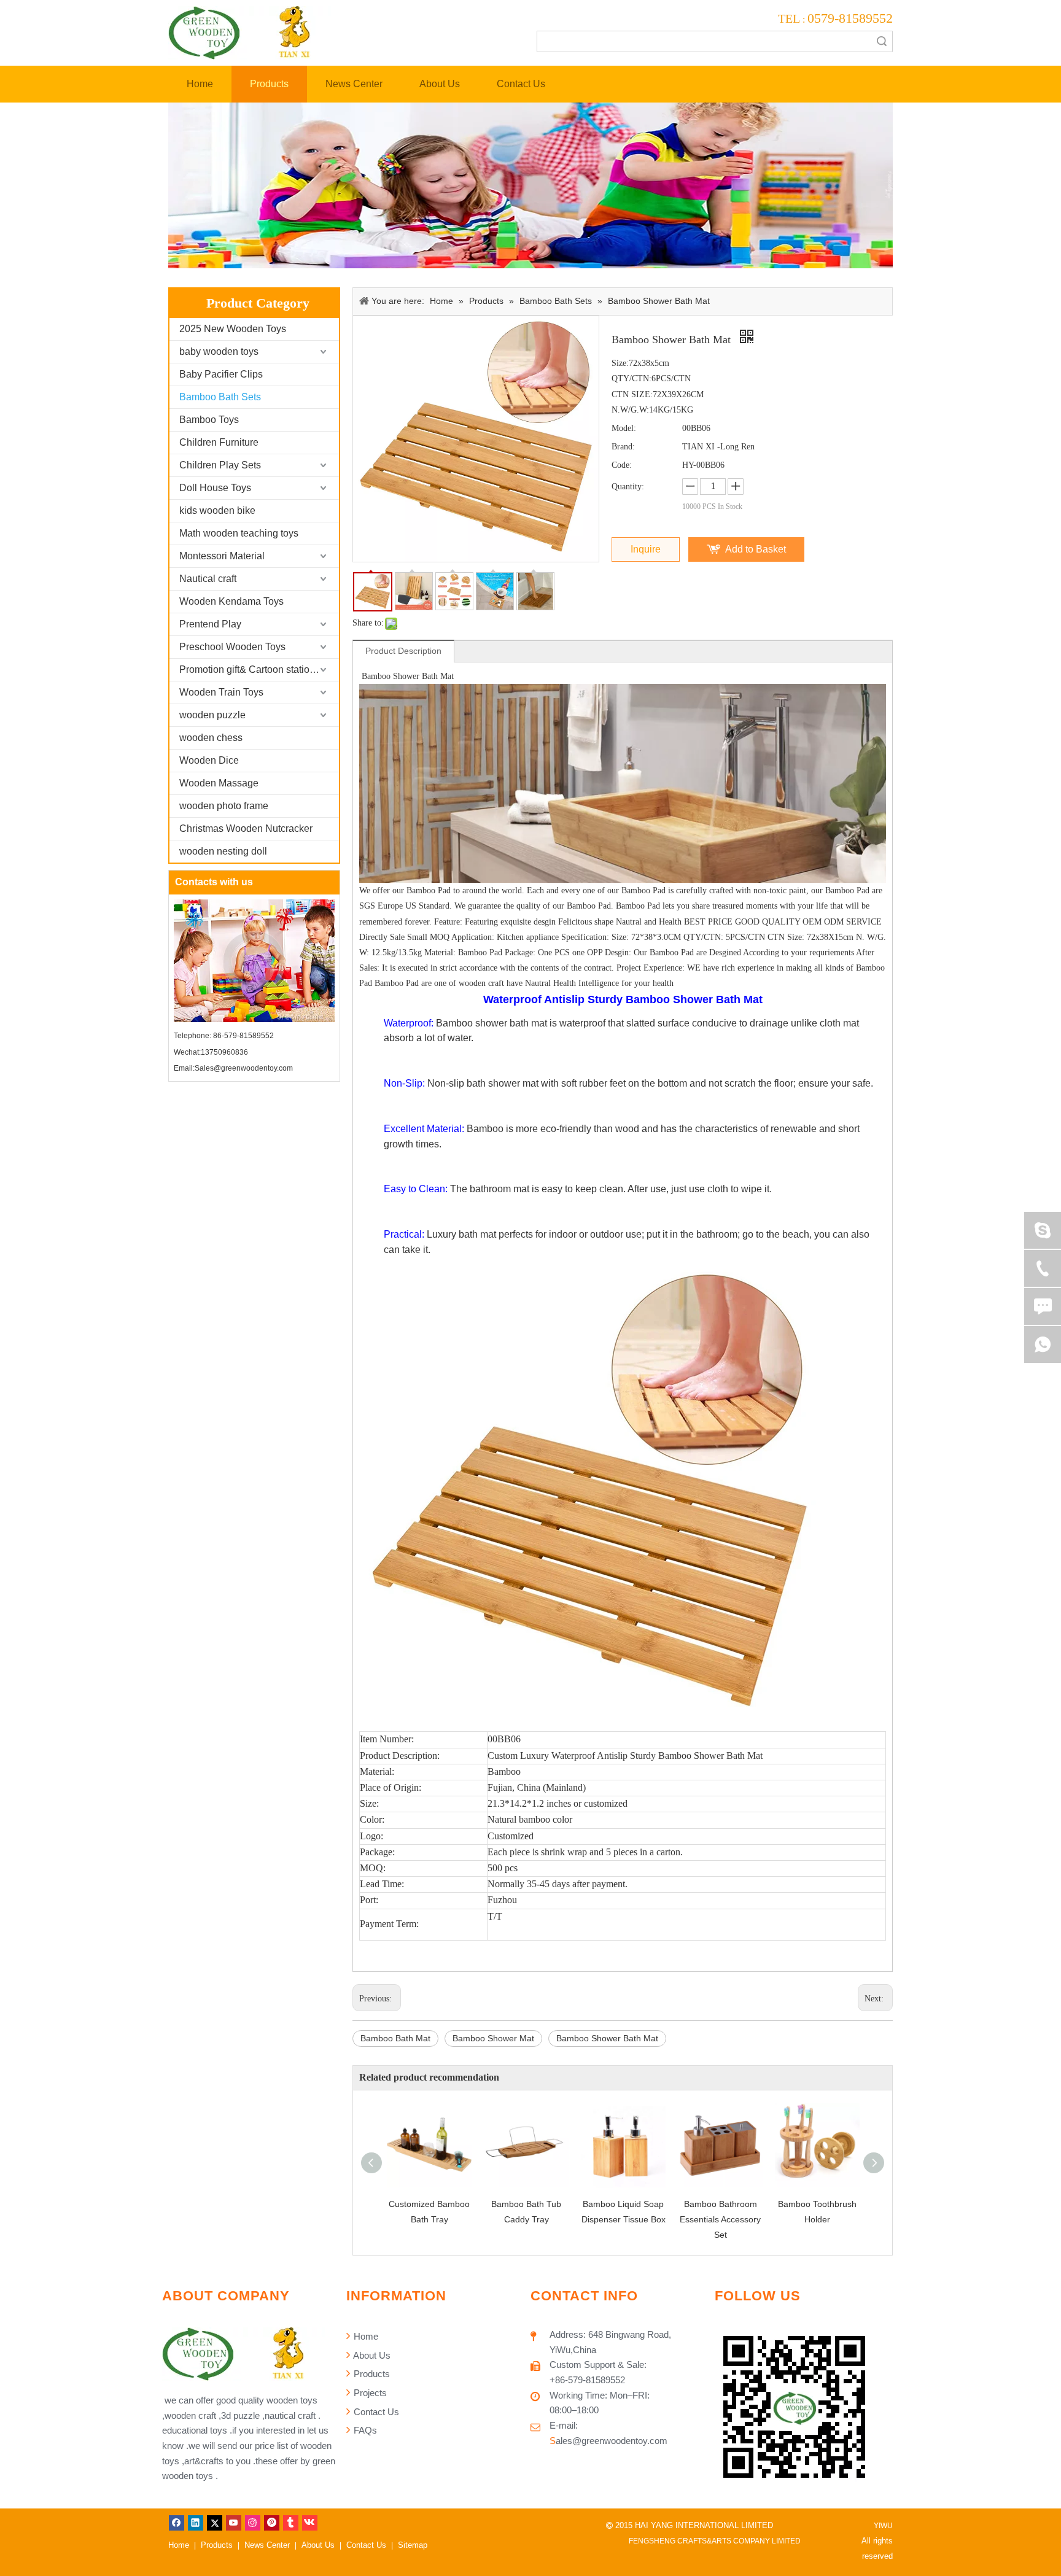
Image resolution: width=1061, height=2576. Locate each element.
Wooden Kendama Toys (231, 601)
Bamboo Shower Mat (493, 2038)
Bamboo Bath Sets (220, 397)
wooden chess (211, 738)
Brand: (623, 447)
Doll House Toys (215, 488)
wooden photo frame (224, 806)
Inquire (646, 549)
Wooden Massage (219, 783)
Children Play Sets (220, 465)
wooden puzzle (212, 715)
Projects (369, 2393)
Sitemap (413, 2545)
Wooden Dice (209, 760)
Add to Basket (756, 549)
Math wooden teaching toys (239, 533)
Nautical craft (208, 579)
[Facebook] (177, 2523)
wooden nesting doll (223, 851)
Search (882, 41)
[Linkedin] (196, 2523)
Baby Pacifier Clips (221, 374)
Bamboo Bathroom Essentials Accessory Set (720, 2219)
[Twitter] (215, 2523)
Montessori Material (222, 556)
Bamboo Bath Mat (395, 2038)
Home (365, 2336)
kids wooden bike (217, 510)
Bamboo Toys (209, 420)
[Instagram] (253, 2523)
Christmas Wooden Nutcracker (246, 828)
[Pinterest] (272, 2523)
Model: (624, 428)
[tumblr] (291, 2523)
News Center (267, 2545)
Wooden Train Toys (221, 692)
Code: (622, 465)
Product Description (403, 651)
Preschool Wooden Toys (232, 647)
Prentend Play (210, 624)
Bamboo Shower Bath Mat (607, 2038)
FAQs (364, 2430)
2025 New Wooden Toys (233, 329)
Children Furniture (219, 442)
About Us (371, 2355)
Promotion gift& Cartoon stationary (254, 669)
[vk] (310, 2523)
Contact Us (375, 2412)
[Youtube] (234, 2523)
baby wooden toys (219, 351)
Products (371, 2374)
